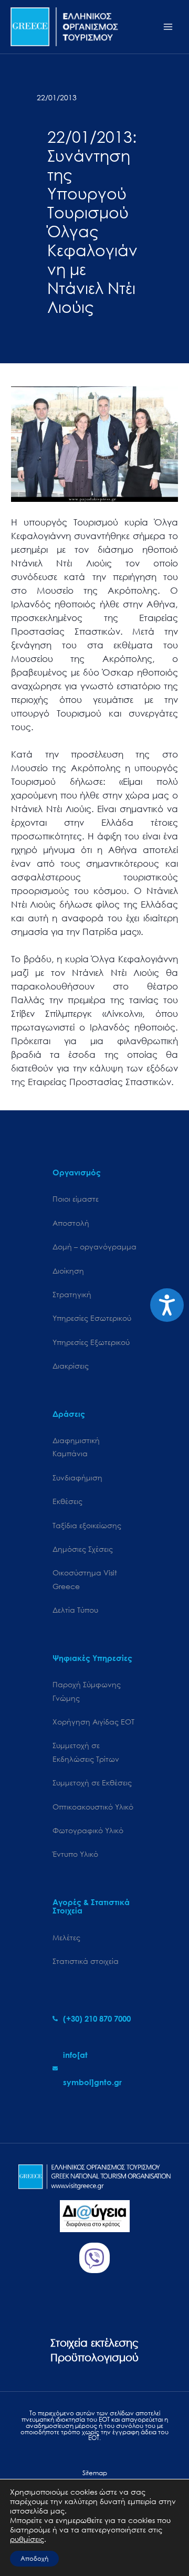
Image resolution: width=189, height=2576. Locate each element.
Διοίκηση (68, 1271)
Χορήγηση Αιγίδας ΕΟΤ (93, 1722)
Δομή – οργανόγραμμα (94, 1247)
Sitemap (95, 2473)
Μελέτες (66, 1937)
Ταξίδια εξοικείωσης (87, 1525)
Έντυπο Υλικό (75, 1854)
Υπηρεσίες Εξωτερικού (91, 1342)
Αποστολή (71, 1223)
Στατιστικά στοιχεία (86, 1961)
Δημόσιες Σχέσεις (83, 1549)
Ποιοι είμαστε (76, 1199)
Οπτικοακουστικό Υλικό (93, 1807)
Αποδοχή (34, 2558)
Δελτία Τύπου (75, 1610)
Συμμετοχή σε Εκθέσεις (92, 1783)
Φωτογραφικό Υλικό (88, 1830)
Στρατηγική (72, 1294)
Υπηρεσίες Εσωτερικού (92, 1318)
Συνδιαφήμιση (77, 1478)
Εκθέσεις (67, 1501)
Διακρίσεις (71, 1366)
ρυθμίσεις (27, 2539)
